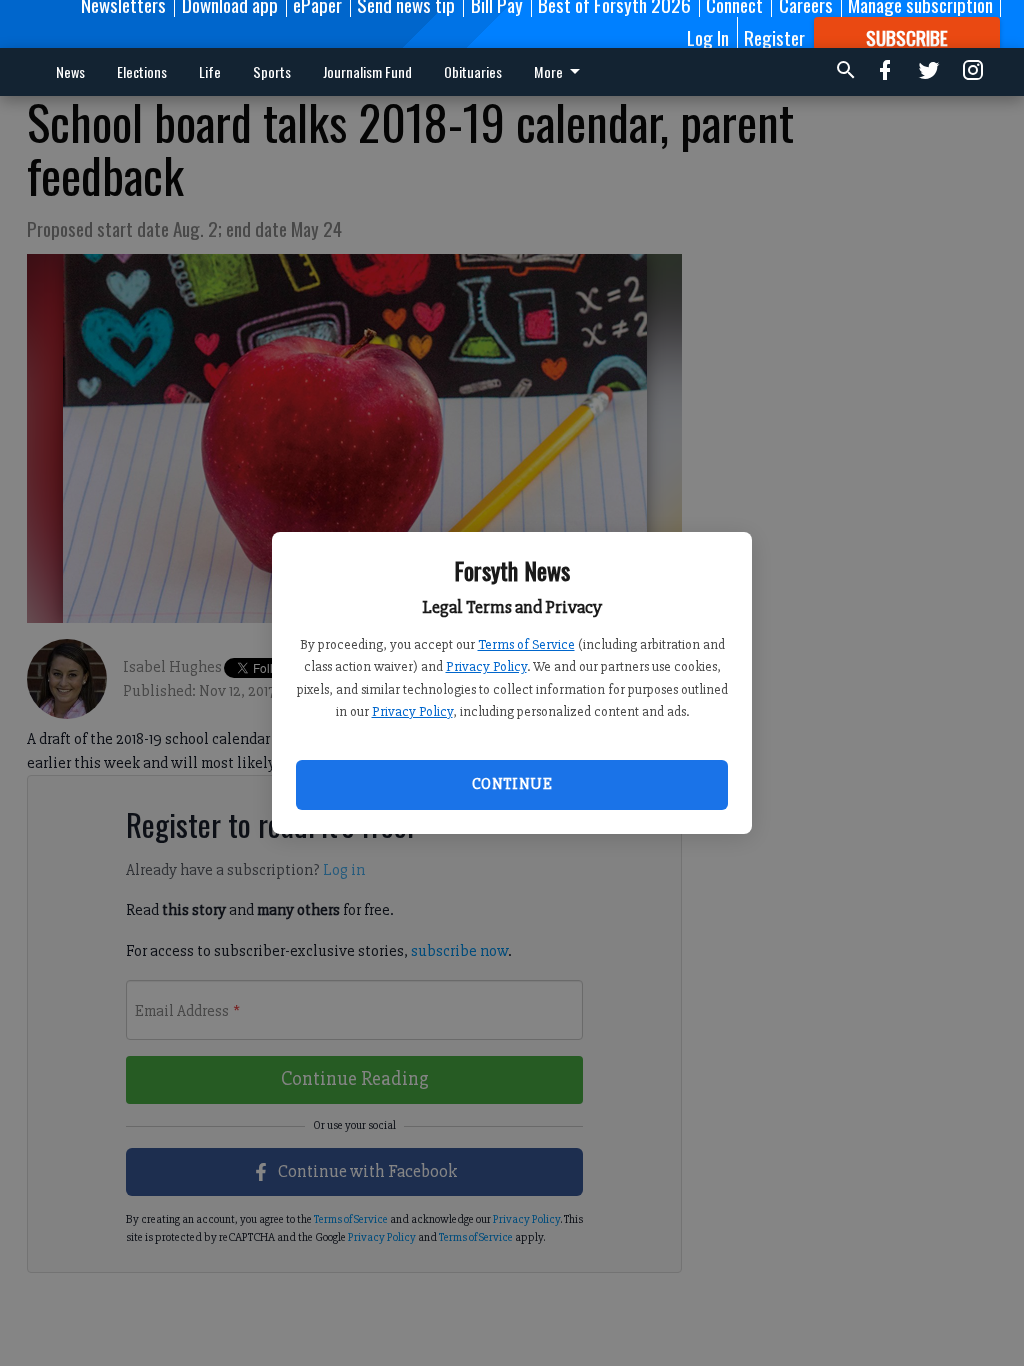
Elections (142, 71)
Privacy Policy (486, 666)
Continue (512, 784)
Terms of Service (526, 644)
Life (210, 71)
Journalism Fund (367, 71)
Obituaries (473, 71)
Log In (708, 37)
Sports (272, 71)
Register (774, 37)
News (70, 71)
